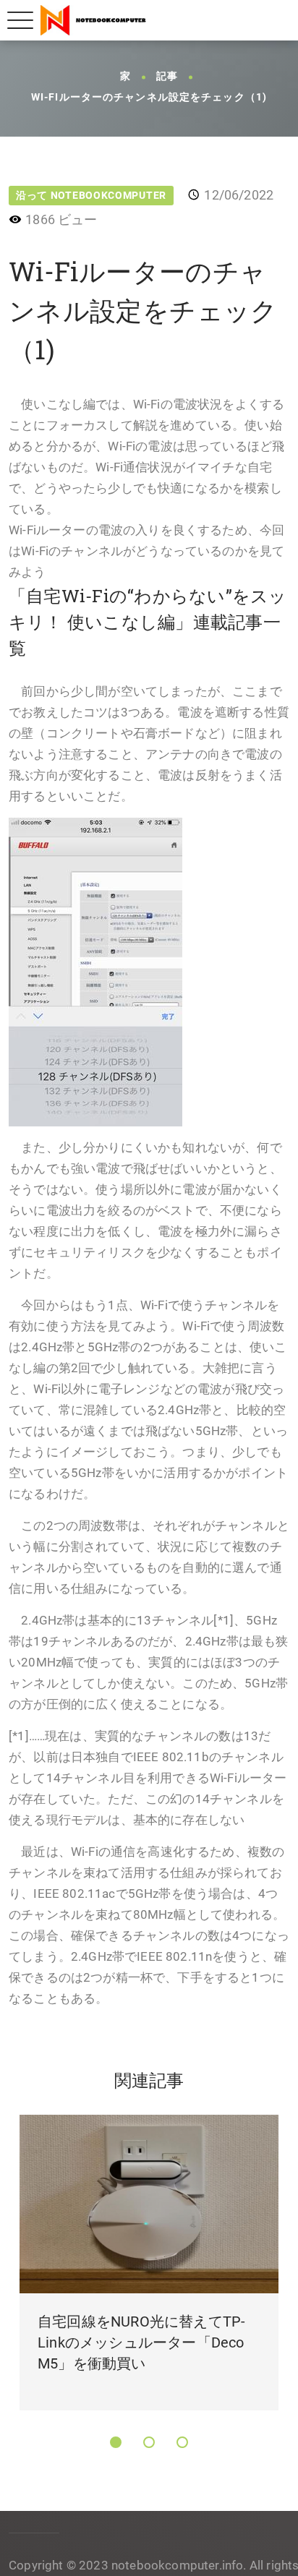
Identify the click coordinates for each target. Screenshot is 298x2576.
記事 (167, 77)
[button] (116, 2442)
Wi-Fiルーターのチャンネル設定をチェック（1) (149, 98)
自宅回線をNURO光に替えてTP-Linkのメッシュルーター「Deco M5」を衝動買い (141, 2342)
